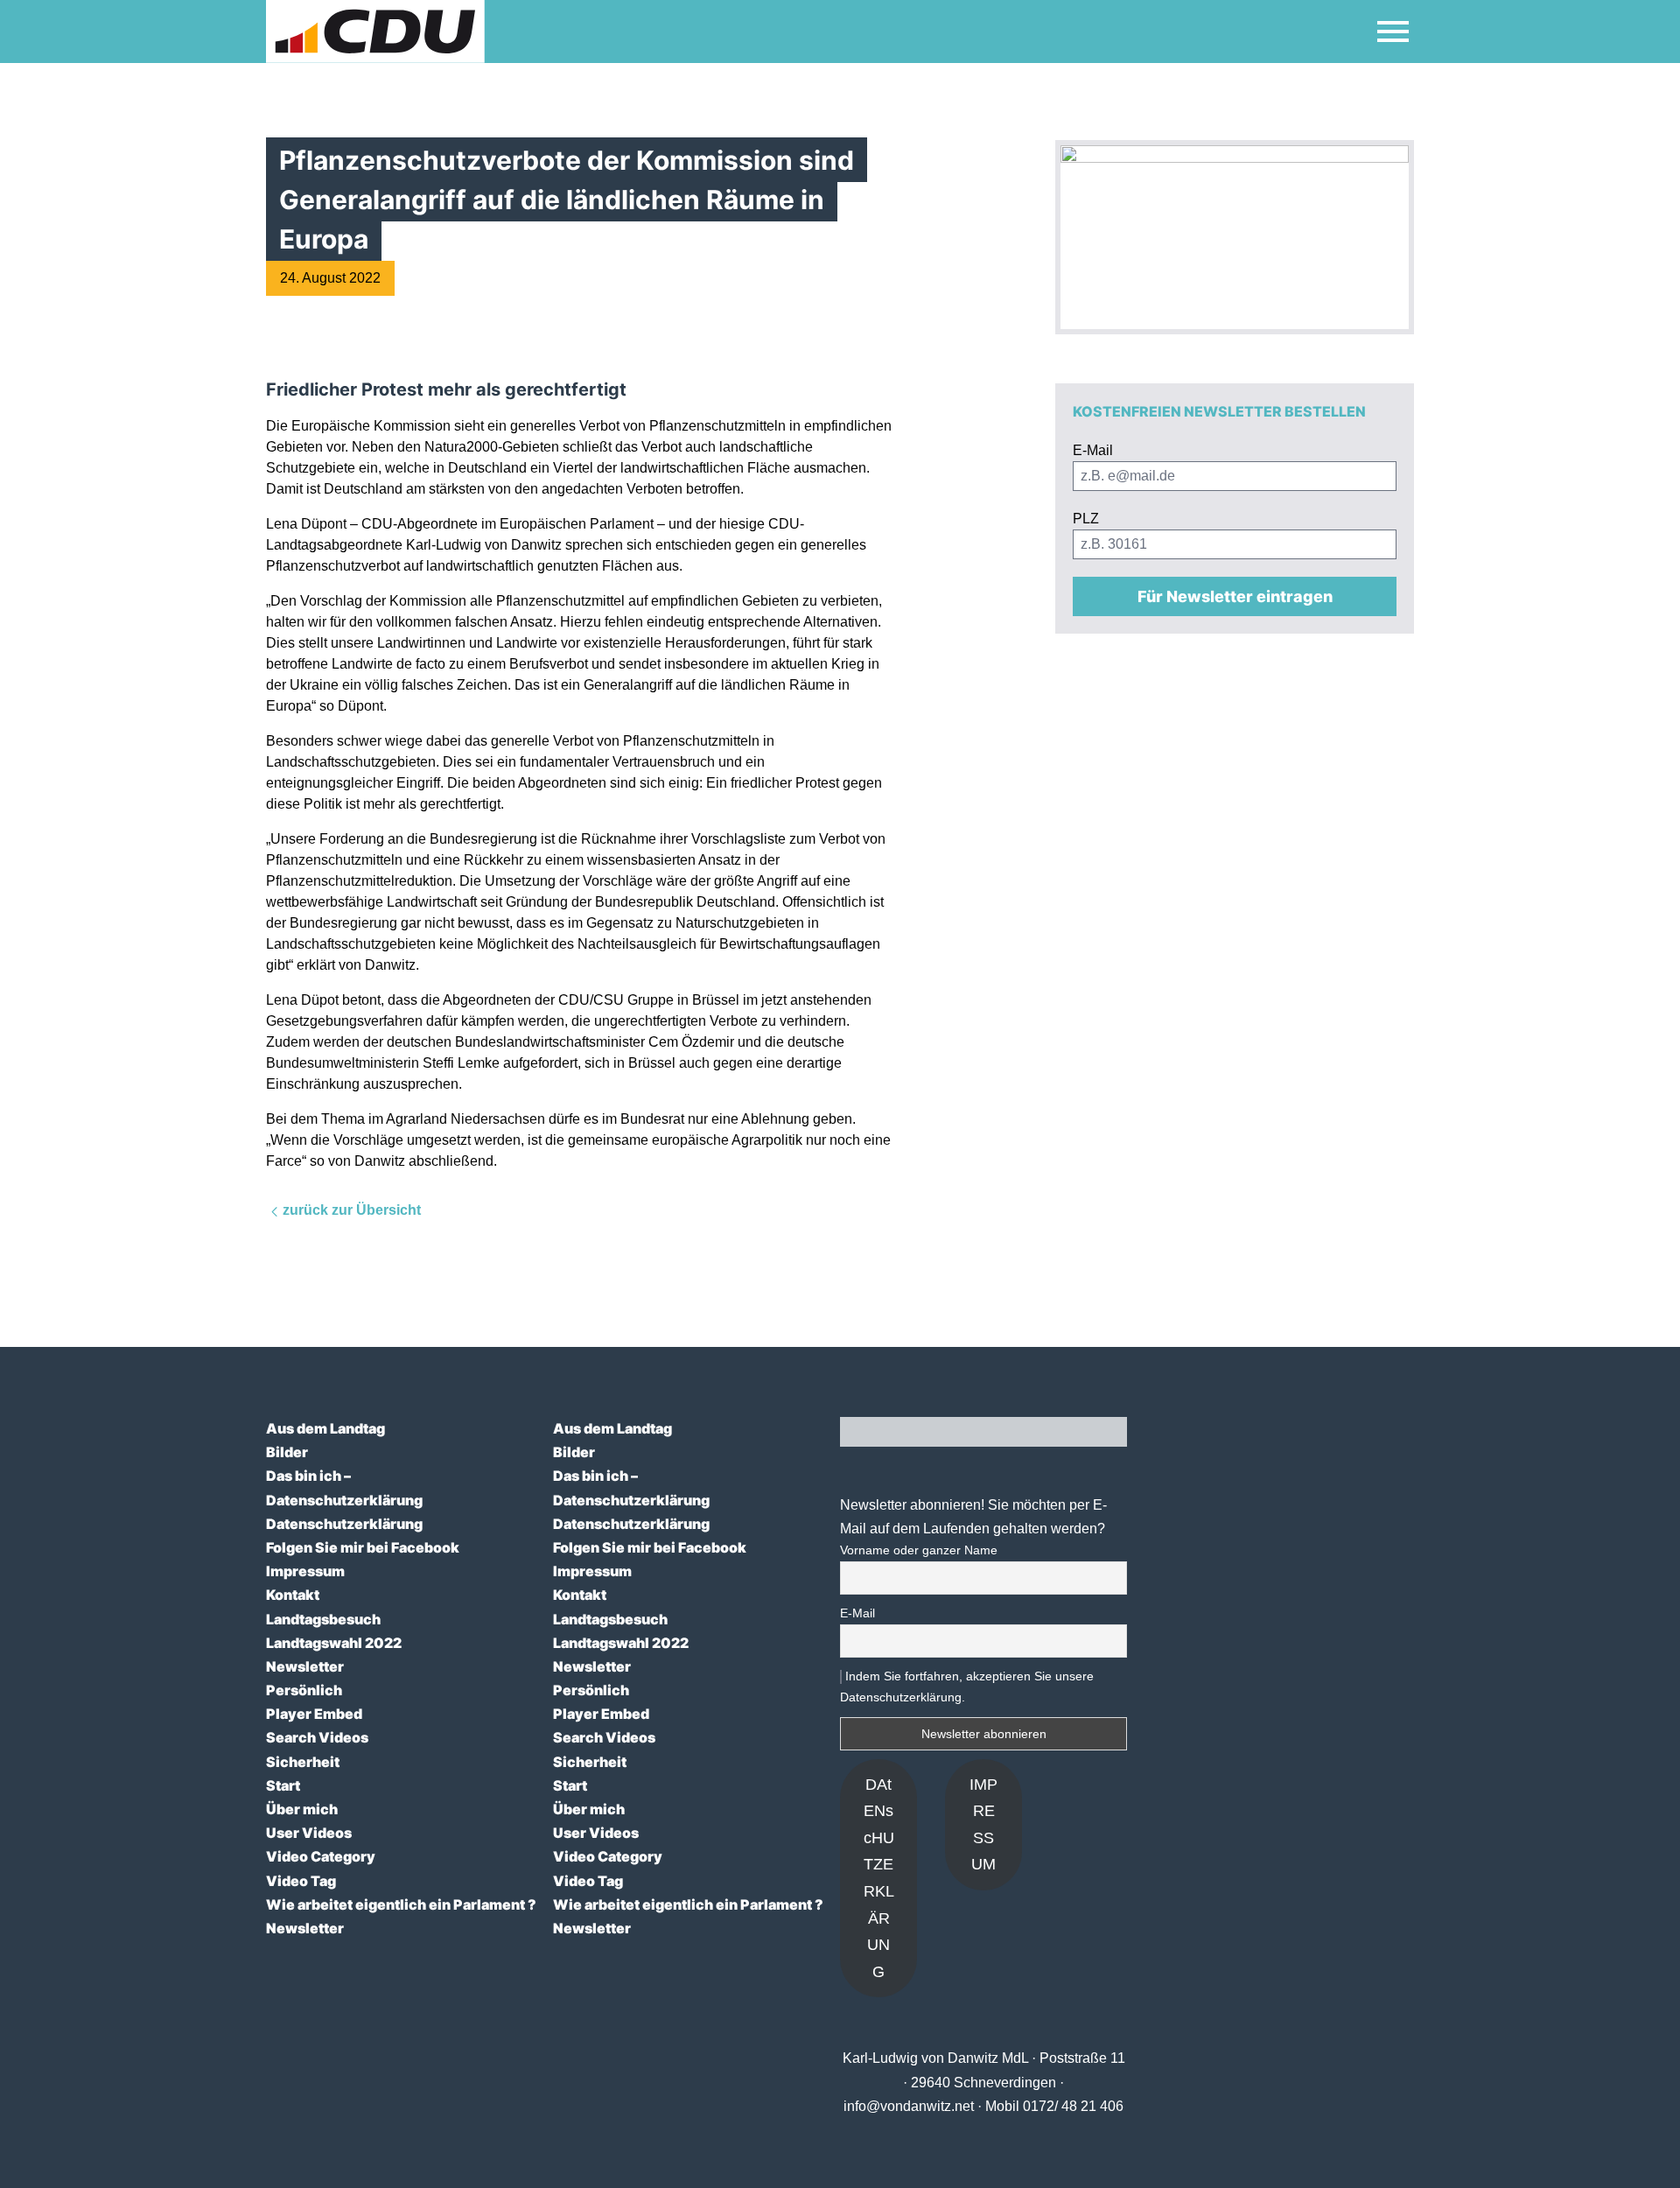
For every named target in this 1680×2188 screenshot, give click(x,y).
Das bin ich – (308, 1476)
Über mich (302, 1809)
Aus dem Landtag (325, 1428)
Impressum (305, 1571)
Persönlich (304, 1690)
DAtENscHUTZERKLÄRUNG (879, 1878)
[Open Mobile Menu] (1393, 32)
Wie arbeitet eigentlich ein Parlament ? (401, 1904)
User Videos (309, 1833)
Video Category (321, 1856)
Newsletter (305, 1666)
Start (283, 1785)
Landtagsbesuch (323, 1619)
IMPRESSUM (983, 1825)
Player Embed (314, 1714)
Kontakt (293, 1595)
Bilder (287, 1452)
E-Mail (857, 1613)
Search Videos (317, 1737)
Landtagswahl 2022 (334, 1643)
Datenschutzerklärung (344, 1500)
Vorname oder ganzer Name (919, 1550)
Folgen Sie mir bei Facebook (363, 1547)
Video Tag (301, 1881)
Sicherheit (303, 1762)
